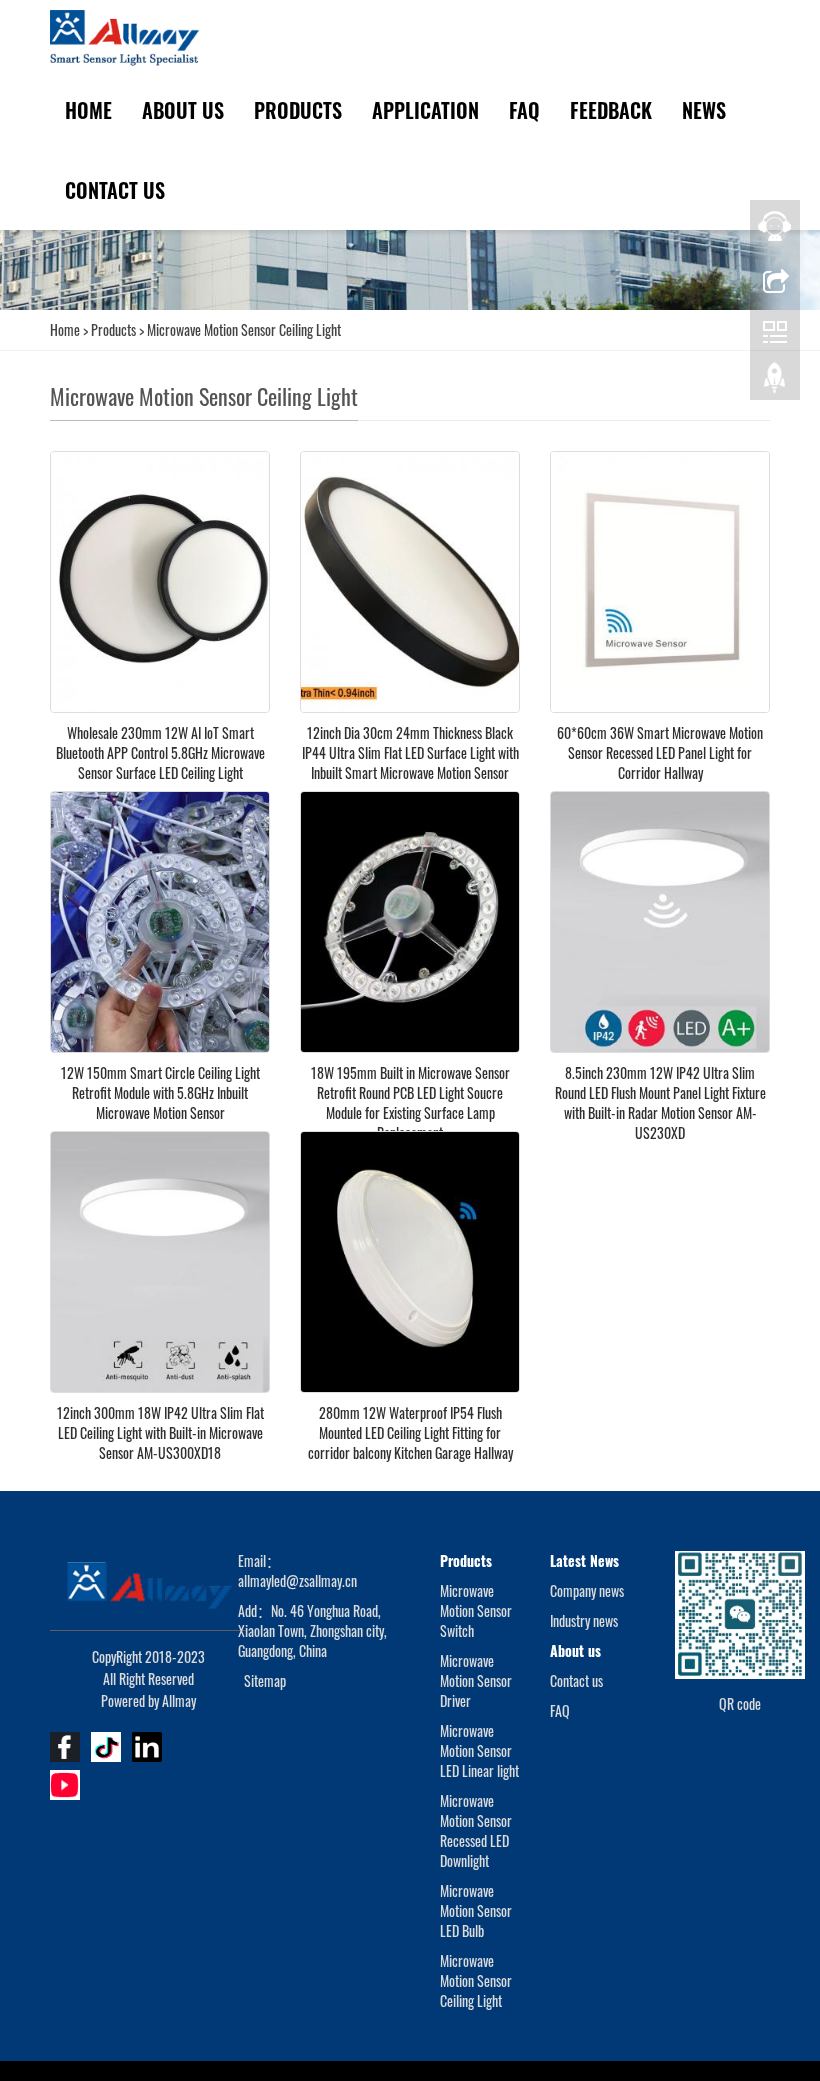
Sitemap (265, 1680)
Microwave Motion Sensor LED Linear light (479, 1750)
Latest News (584, 1560)
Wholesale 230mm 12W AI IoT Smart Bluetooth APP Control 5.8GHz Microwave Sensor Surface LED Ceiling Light (160, 752)
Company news (587, 1590)
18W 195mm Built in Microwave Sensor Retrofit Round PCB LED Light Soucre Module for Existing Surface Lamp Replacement (410, 1102)
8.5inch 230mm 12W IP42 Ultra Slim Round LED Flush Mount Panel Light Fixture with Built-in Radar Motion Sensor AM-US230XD (660, 1102)
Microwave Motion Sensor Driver (476, 1680)
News (704, 110)
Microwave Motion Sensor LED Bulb (476, 1910)
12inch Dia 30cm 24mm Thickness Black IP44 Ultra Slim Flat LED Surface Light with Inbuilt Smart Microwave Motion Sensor (410, 752)
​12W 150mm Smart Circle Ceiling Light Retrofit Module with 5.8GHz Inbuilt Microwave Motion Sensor (160, 1092)
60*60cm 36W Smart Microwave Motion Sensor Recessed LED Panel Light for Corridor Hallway (660, 752)
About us (183, 110)
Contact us (115, 190)
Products (298, 110)
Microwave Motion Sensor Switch (476, 1610)
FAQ (524, 110)
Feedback (611, 110)
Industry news (584, 1620)
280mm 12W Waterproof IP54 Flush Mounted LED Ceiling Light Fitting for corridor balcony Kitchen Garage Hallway (410, 1432)
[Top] (775, 383)
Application (425, 110)
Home (88, 110)
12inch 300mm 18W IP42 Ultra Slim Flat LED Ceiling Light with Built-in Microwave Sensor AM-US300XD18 (160, 1432)
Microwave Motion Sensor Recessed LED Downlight (476, 1830)
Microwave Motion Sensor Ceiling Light (242, 329)
